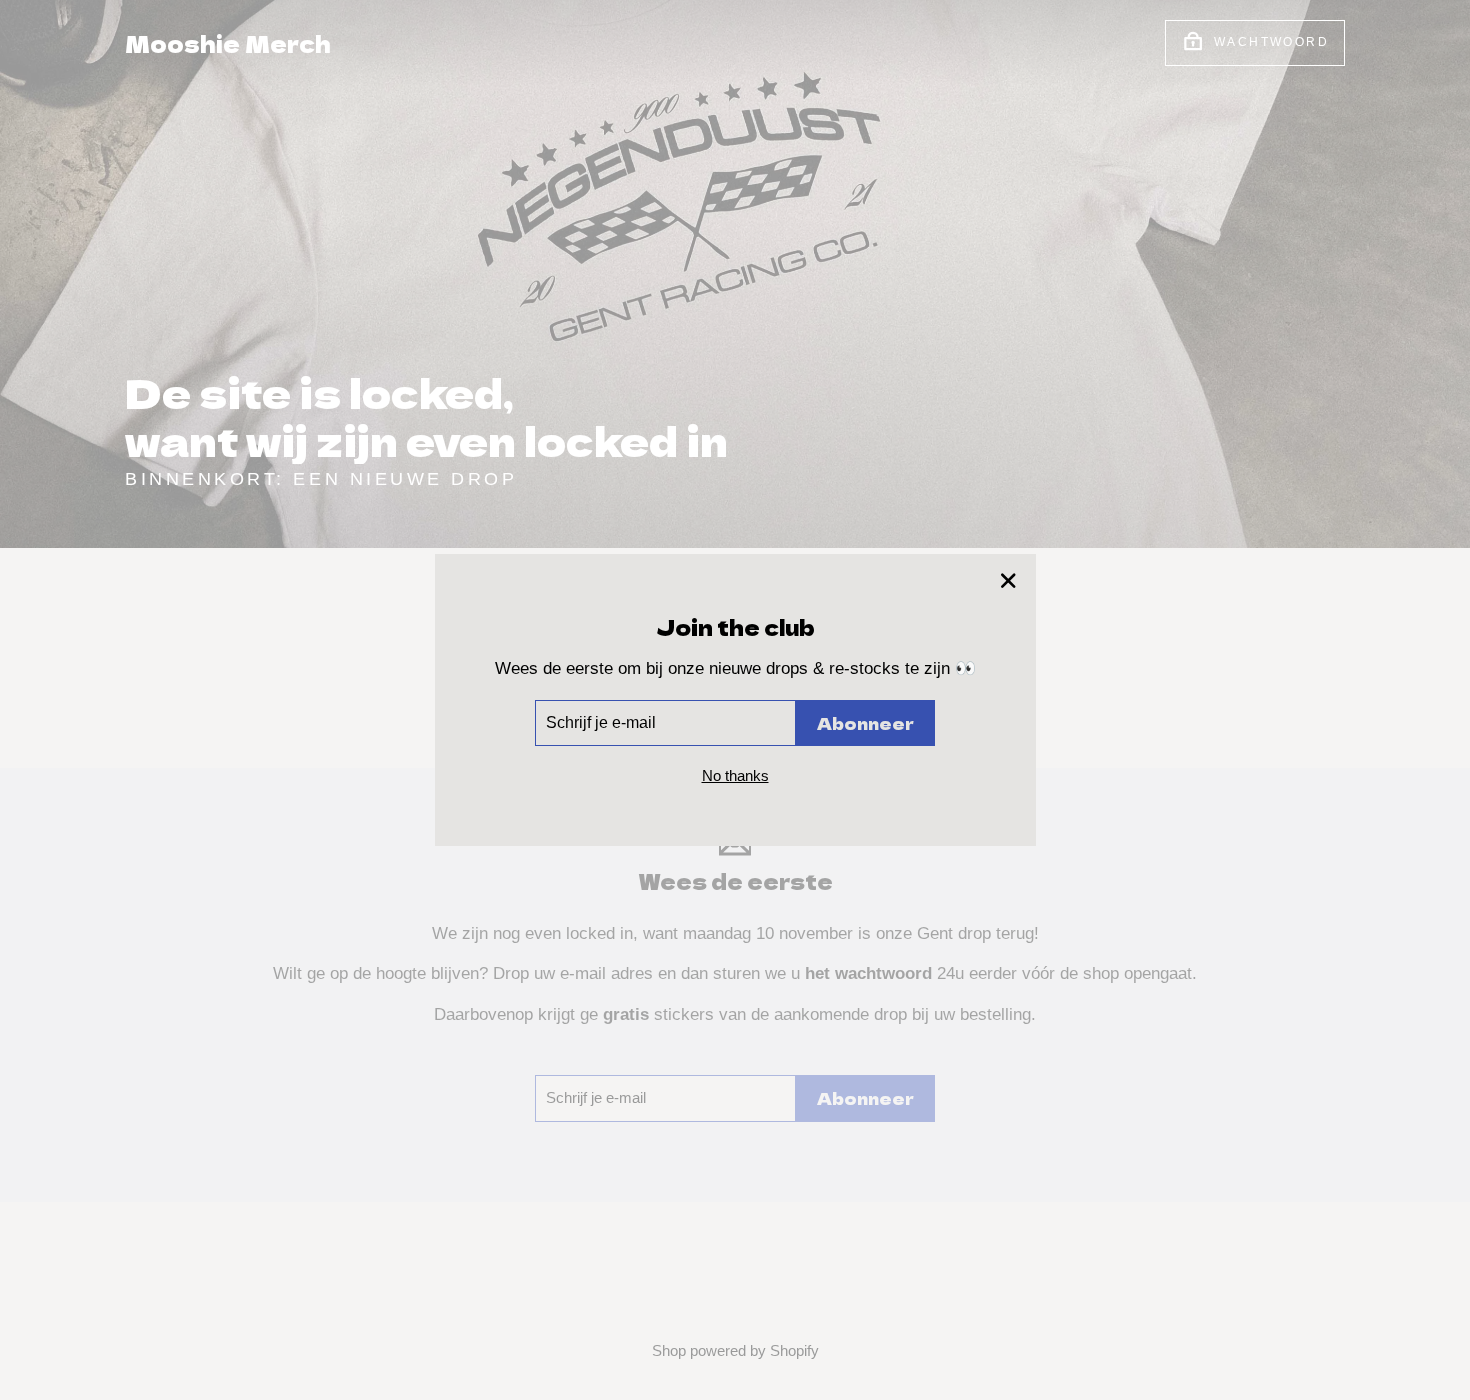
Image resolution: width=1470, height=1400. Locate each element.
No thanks (735, 775)
